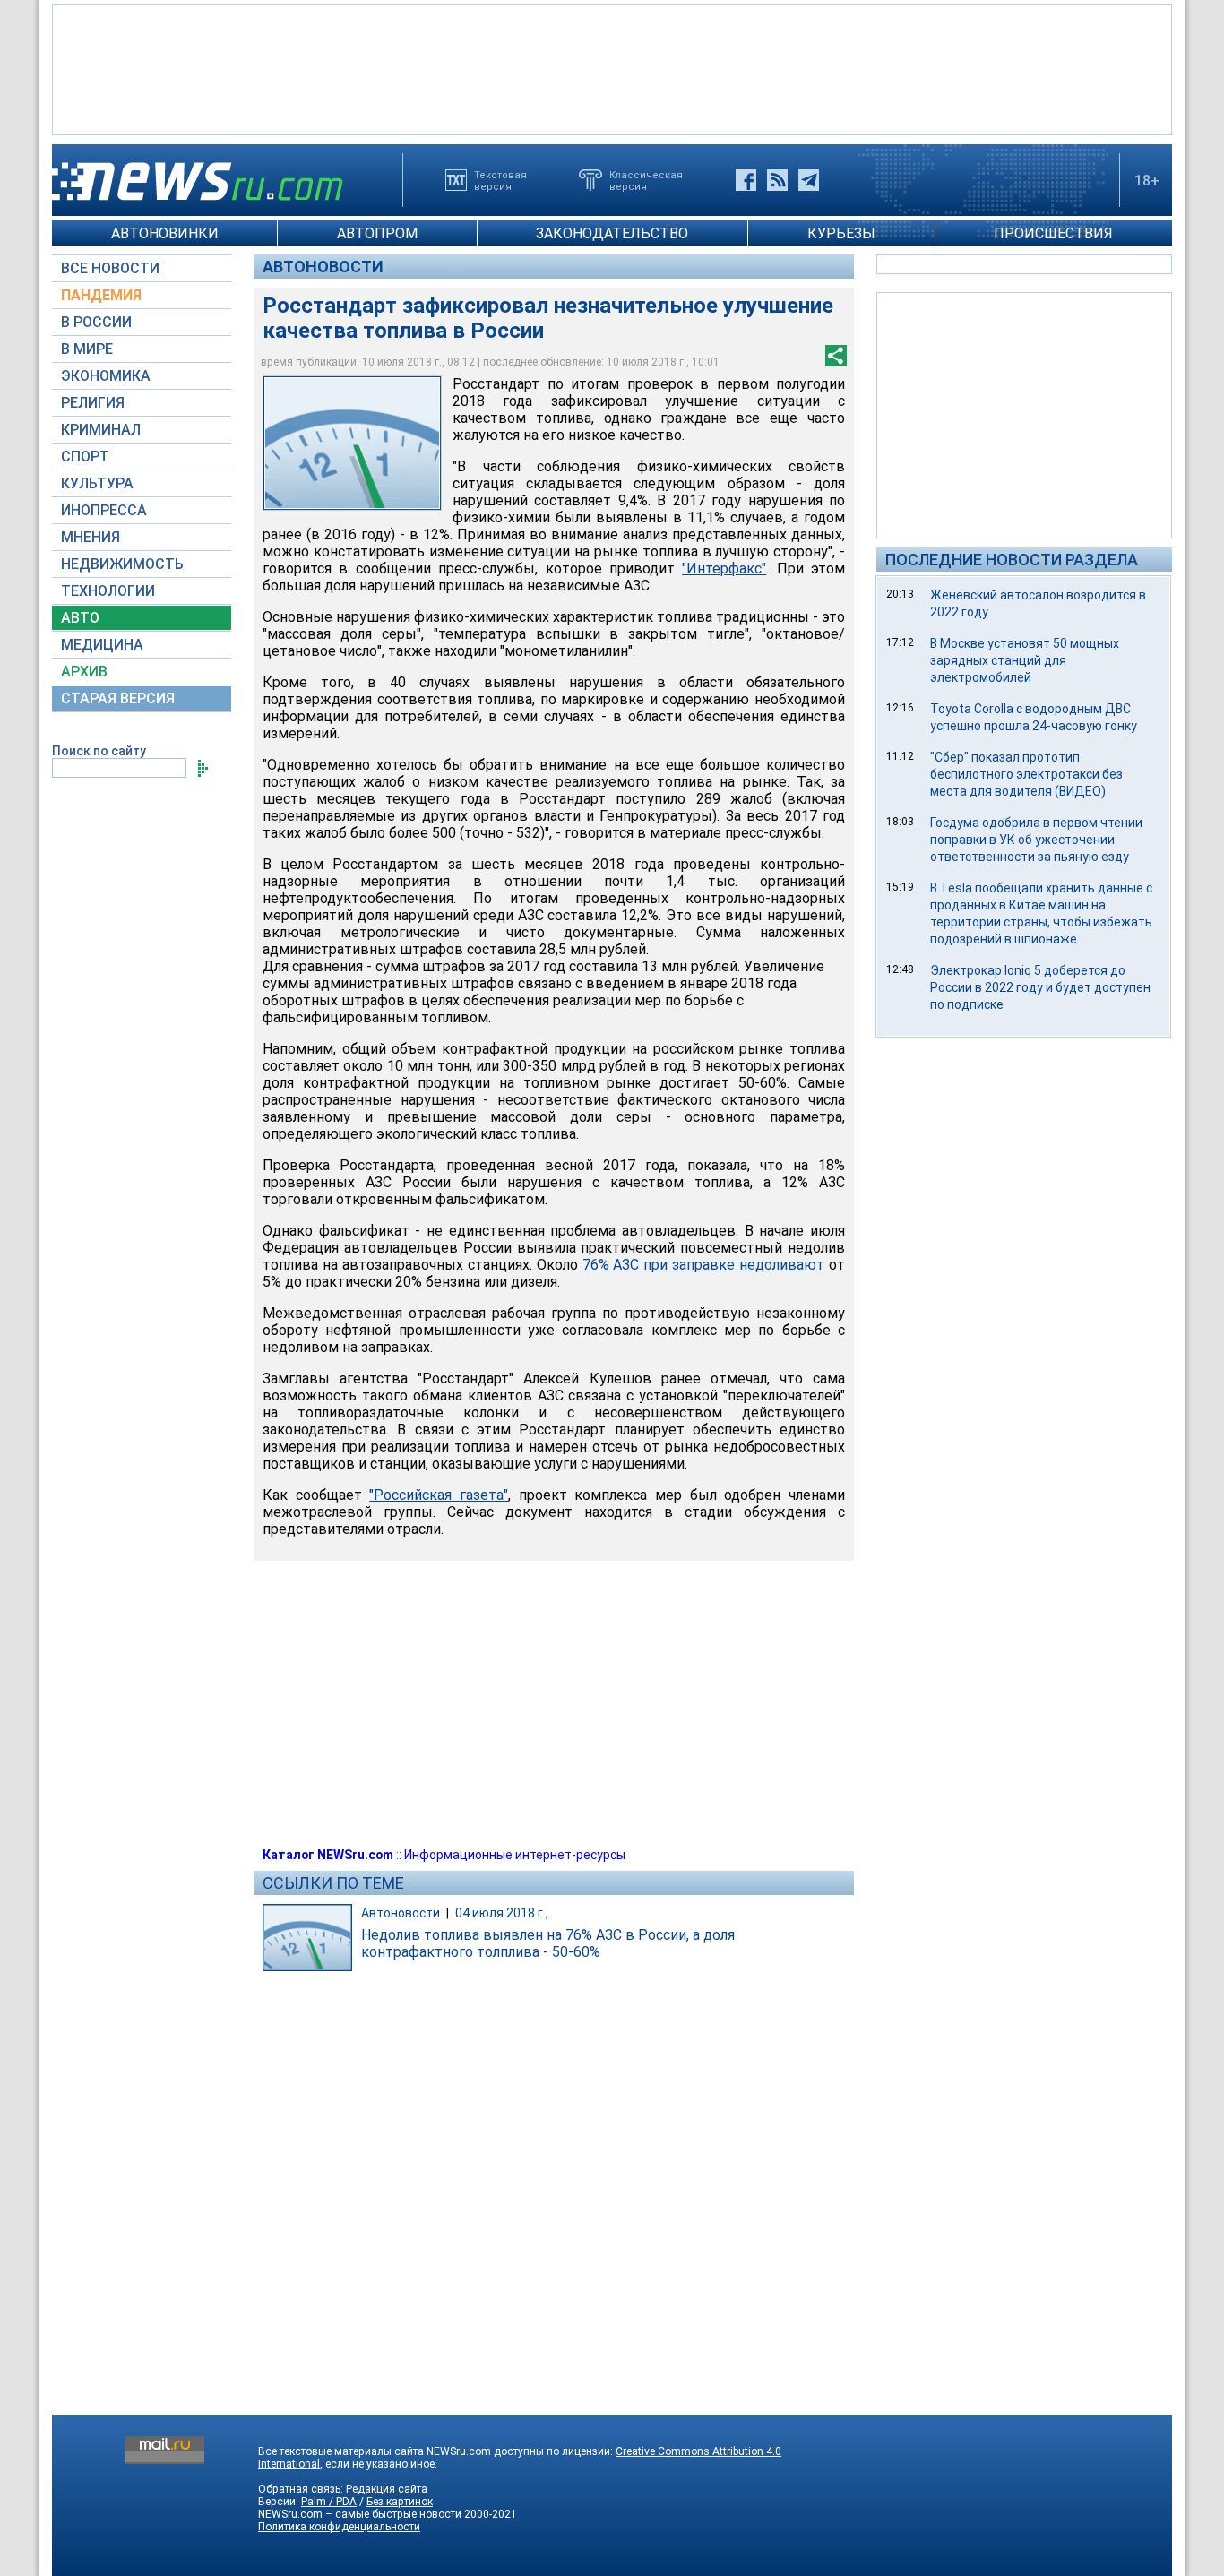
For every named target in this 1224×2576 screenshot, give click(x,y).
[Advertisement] (612, 68)
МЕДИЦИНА (102, 645)
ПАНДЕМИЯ (101, 295)
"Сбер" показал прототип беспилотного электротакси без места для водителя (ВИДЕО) (1026, 774)
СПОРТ (85, 457)
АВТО (80, 618)
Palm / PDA (329, 2502)
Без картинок (400, 2502)
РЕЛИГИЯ (93, 403)
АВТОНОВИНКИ (165, 233)
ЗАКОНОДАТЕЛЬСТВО (612, 233)
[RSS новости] (777, 180)
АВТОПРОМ (377, 233)
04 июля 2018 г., (502, 1913)
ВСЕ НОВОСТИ (110, 268)
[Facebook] (746, 180)
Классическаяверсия (646, 180)
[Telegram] (809, 180)
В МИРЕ (87, 349)
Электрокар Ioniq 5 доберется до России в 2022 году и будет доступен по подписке (1040, 987)
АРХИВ (84, 672)
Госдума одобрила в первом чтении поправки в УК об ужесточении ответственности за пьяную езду (1036, 840)
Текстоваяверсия (500, 180)
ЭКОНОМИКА (106, 376)
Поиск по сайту (99, 751)
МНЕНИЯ (91, 537)
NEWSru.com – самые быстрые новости (360, 2514)
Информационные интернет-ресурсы (515, 1855)
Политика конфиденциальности (339, 2527)
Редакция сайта (387, 2489)
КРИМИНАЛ (101, 430)
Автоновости (323, 267)
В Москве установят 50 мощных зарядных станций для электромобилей (1025, 660)
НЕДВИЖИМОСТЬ (122, 564)
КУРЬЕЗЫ (841, 233)
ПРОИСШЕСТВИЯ (1053, 233)
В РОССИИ (96, 322)
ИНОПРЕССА (104, 510)
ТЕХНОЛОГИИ (108, 591)
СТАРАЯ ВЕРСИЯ (118, 698)
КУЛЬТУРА (97, 483)
